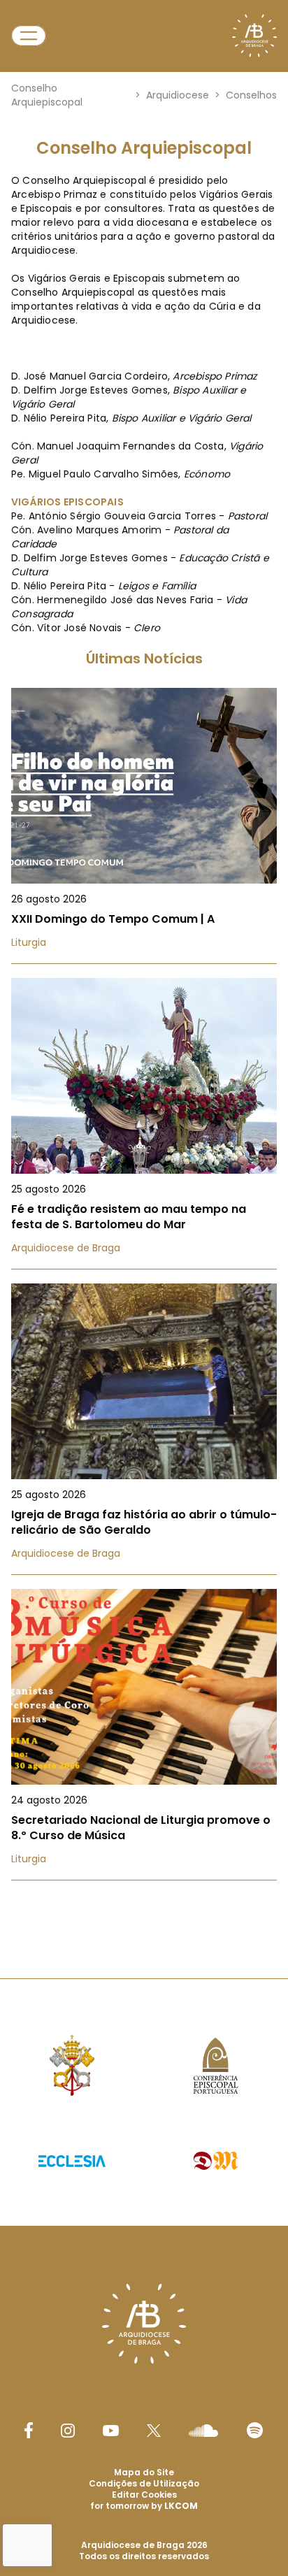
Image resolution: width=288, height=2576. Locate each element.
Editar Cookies (144, 2495)
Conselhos (251, 95)
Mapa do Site (144, 2472)
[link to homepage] (254, 36)
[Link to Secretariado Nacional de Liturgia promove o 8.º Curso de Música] (144, 1735)
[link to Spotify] (255, 2430)
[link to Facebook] (29, 2430)
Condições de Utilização (144, 2483)
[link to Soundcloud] (203, 2431)
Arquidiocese (178, 95)
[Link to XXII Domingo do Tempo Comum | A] (144, 826)
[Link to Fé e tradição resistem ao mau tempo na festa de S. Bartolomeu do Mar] (144, 1124)
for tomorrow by (144, 2506)
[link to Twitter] (154, 2431)
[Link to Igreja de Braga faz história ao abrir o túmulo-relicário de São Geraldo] (144, 1429)
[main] (144, 995)
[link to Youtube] (111, 2431)
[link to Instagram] (68, 2431)
